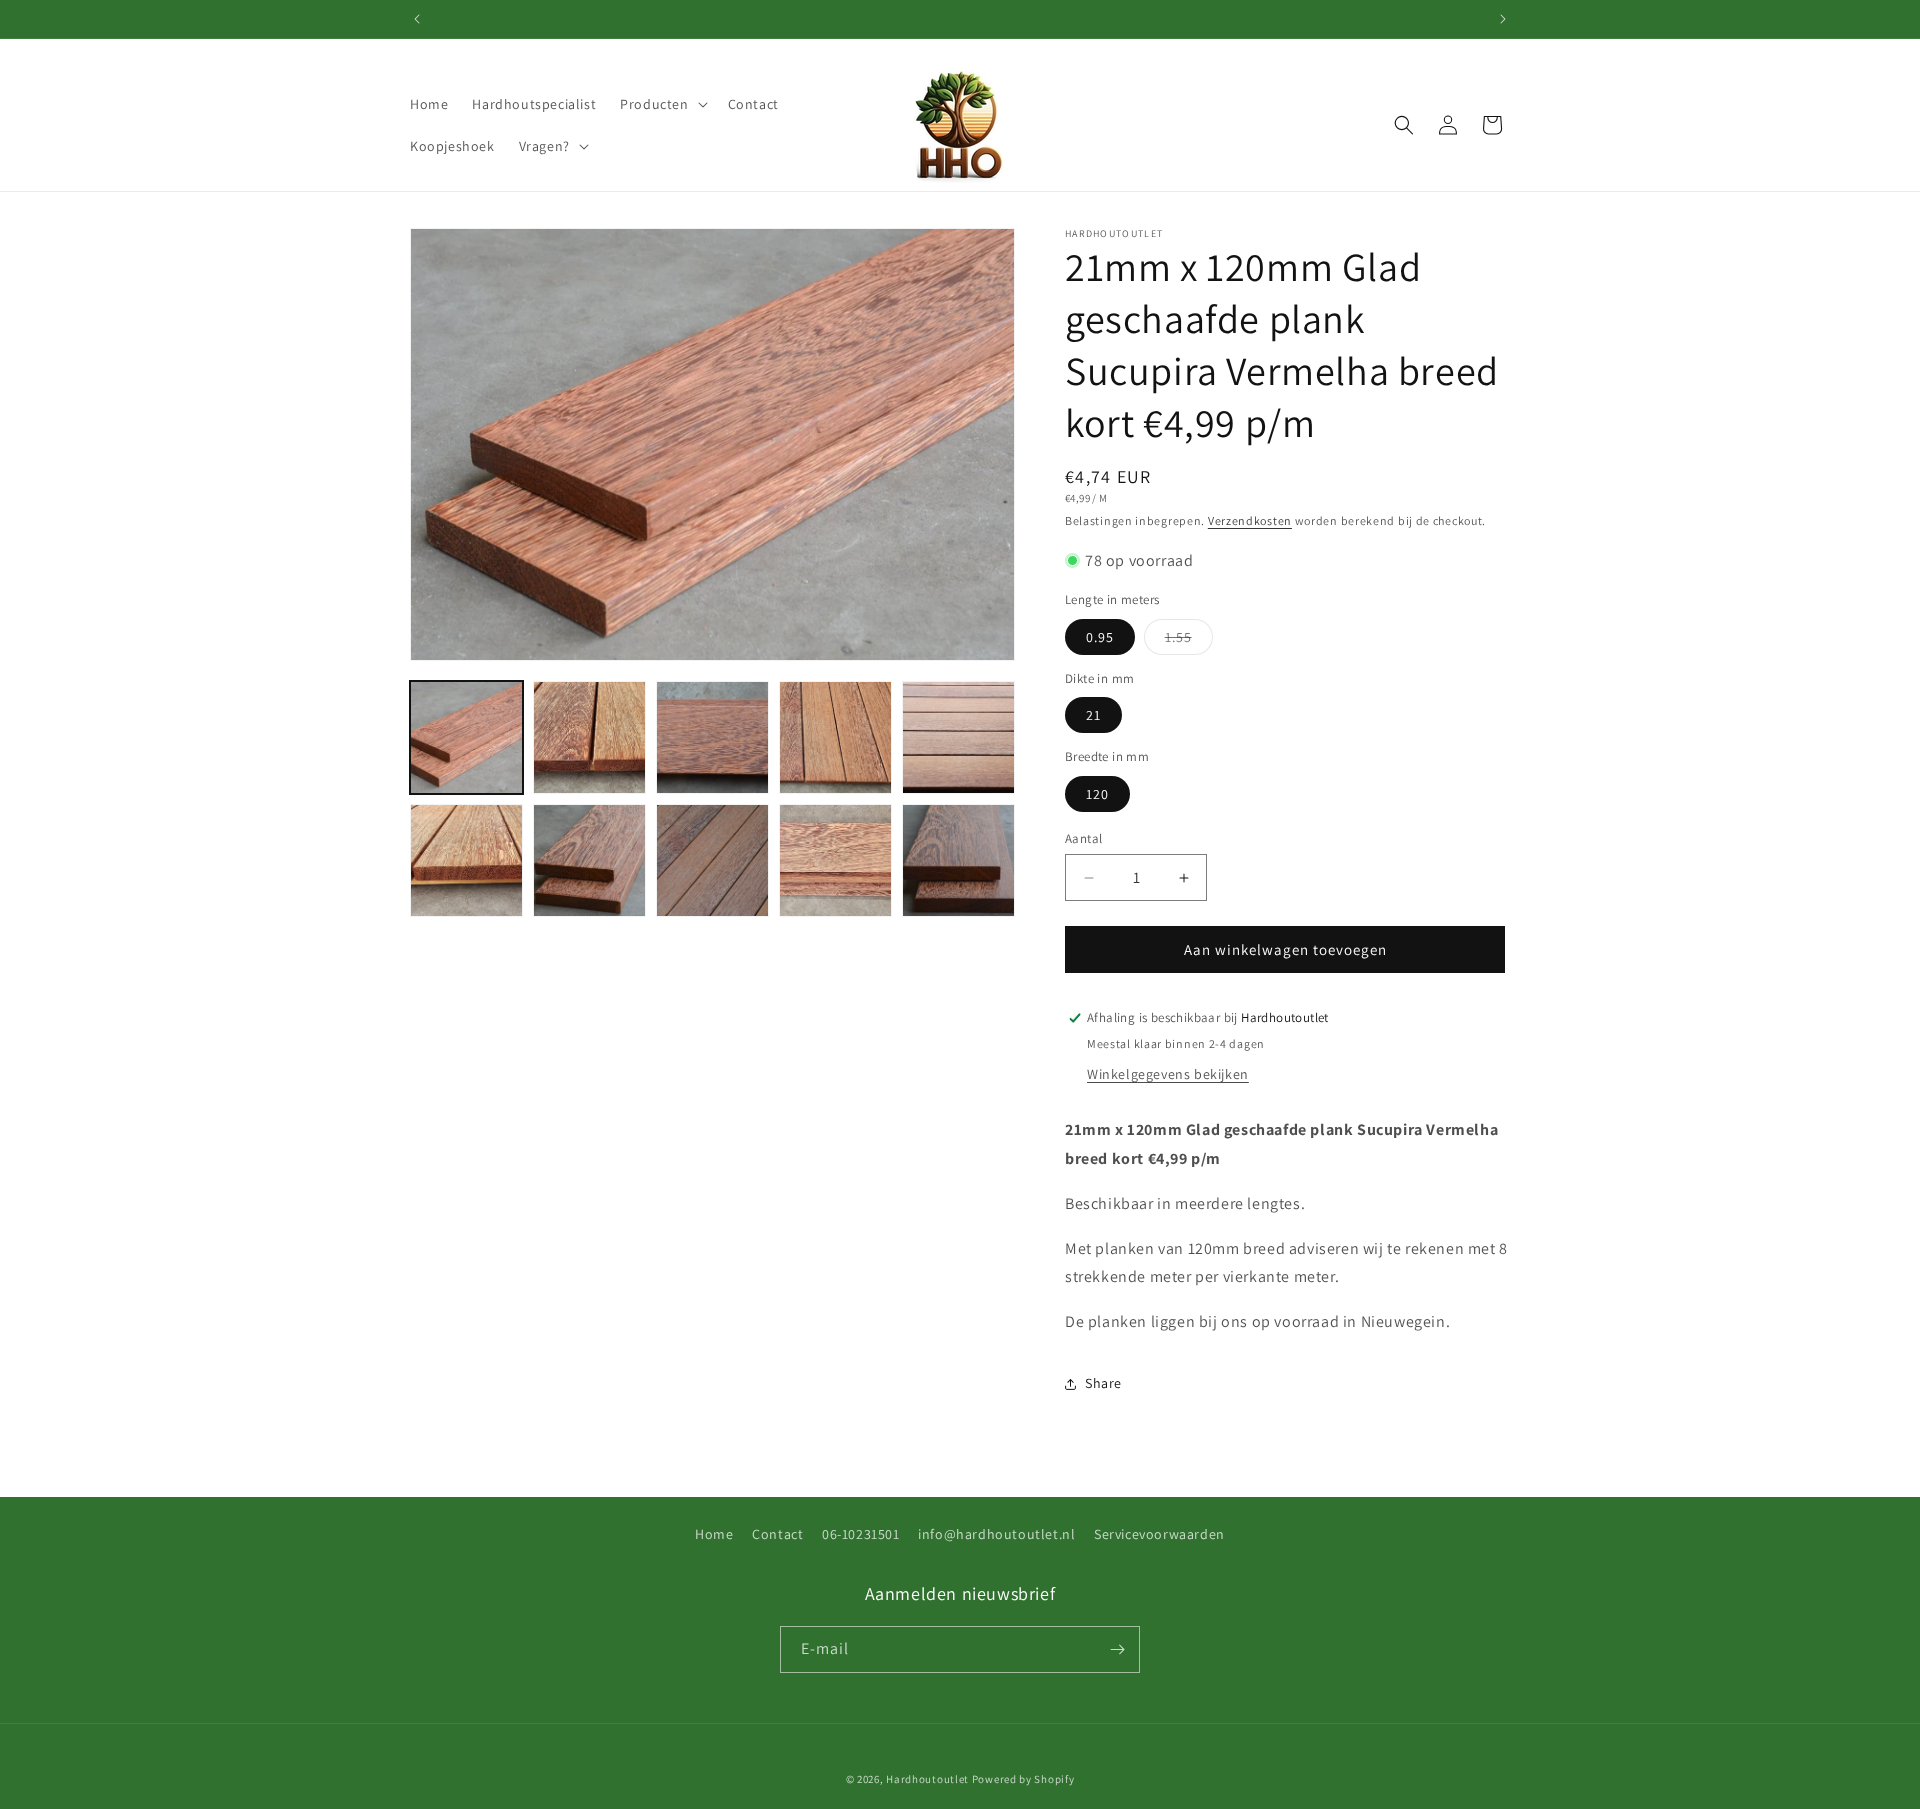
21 (1093, 715)
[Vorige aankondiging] (417, 19)
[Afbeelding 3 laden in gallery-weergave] (712, 737)
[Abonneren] (1117, 1649)
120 (1097, 794)
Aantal (1083, 838)
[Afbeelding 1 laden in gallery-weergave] (466, 737)
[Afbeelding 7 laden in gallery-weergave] (589, 860)
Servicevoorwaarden (1159, 1534)
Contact (777, 1534)
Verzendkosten (1250, 520)
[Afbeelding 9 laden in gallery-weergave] (835, 860)
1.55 (1189, 641)
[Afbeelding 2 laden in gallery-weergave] (589, 737)
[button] (661, 104)
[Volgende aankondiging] (1503, 19)
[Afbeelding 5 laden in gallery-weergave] (958, 737)
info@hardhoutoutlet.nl (996, 1534)
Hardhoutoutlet (927, 1779)
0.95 (1100, 637)
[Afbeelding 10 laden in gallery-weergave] (958, 860)
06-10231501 (861, 1534)
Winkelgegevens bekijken (1168, 1074)
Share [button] (1103, 1383)
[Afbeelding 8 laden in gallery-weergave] (712, 860)
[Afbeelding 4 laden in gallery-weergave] (835, 737)
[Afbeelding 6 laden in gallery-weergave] (466, 860)
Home (714, 1534)
